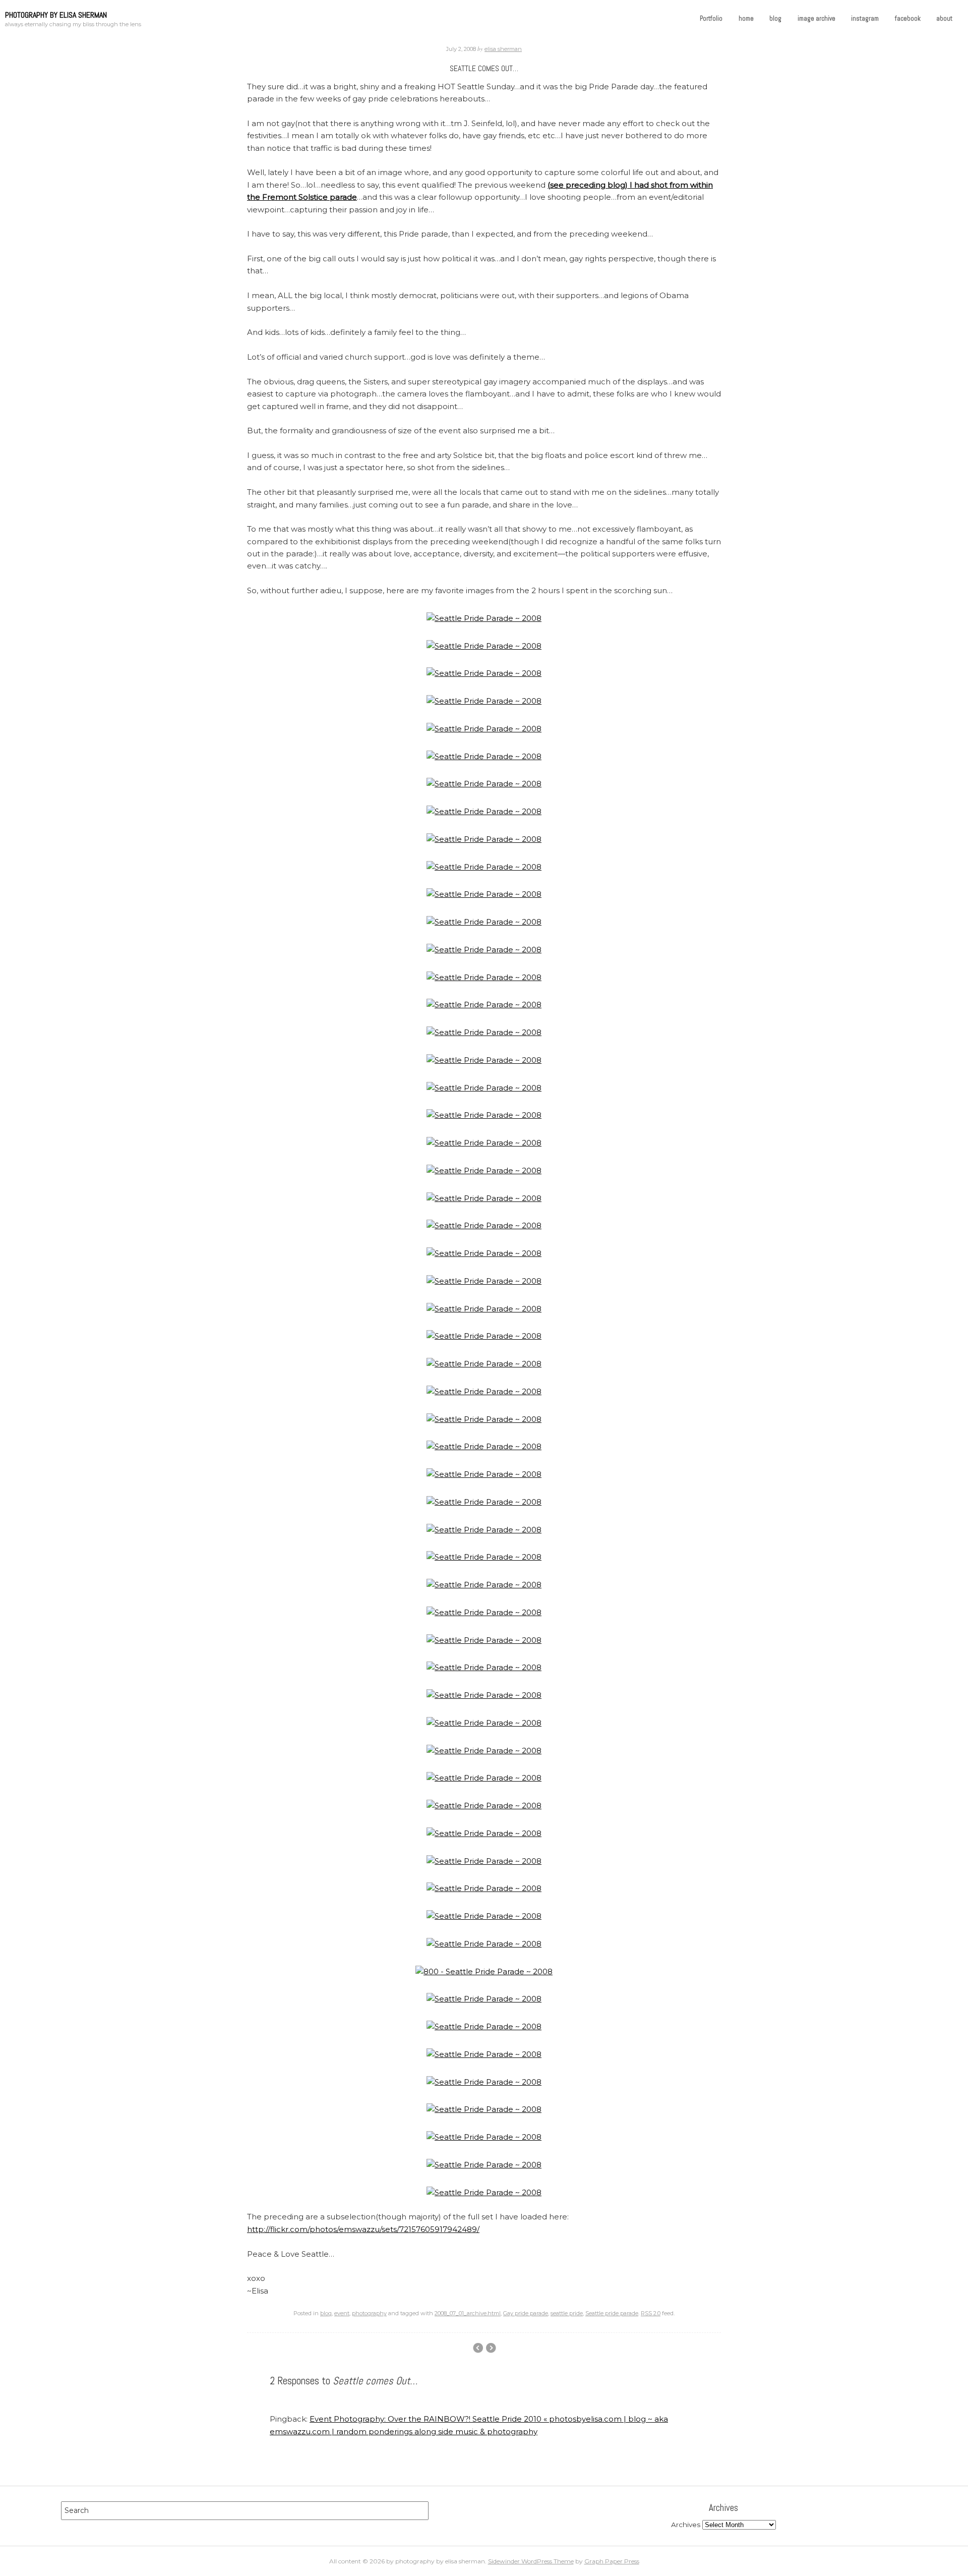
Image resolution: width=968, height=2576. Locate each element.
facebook (908, 18)
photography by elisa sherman (56, 15)
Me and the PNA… (478, 2348)
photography (369, 2313)
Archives (686, 2525)
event (342, 2313)
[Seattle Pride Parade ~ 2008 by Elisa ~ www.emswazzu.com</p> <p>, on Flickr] (484, 1833)
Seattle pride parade (612, 2313)
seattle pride (567, 2313)
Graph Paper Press (612, 2561)
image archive (816, 18)
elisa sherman (503, 49)
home (746, 18)
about (944, 18)
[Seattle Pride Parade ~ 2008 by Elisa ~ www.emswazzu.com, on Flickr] (484, 618)
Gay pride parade (526, 2313)
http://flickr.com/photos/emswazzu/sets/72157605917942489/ (363, 2229)
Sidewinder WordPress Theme (531, 2561)
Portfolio (711, 18)
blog (775, 18)
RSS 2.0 (651, 2313)
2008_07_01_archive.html (468, 2313)
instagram (865, 18)
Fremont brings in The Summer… (491, 2348)
